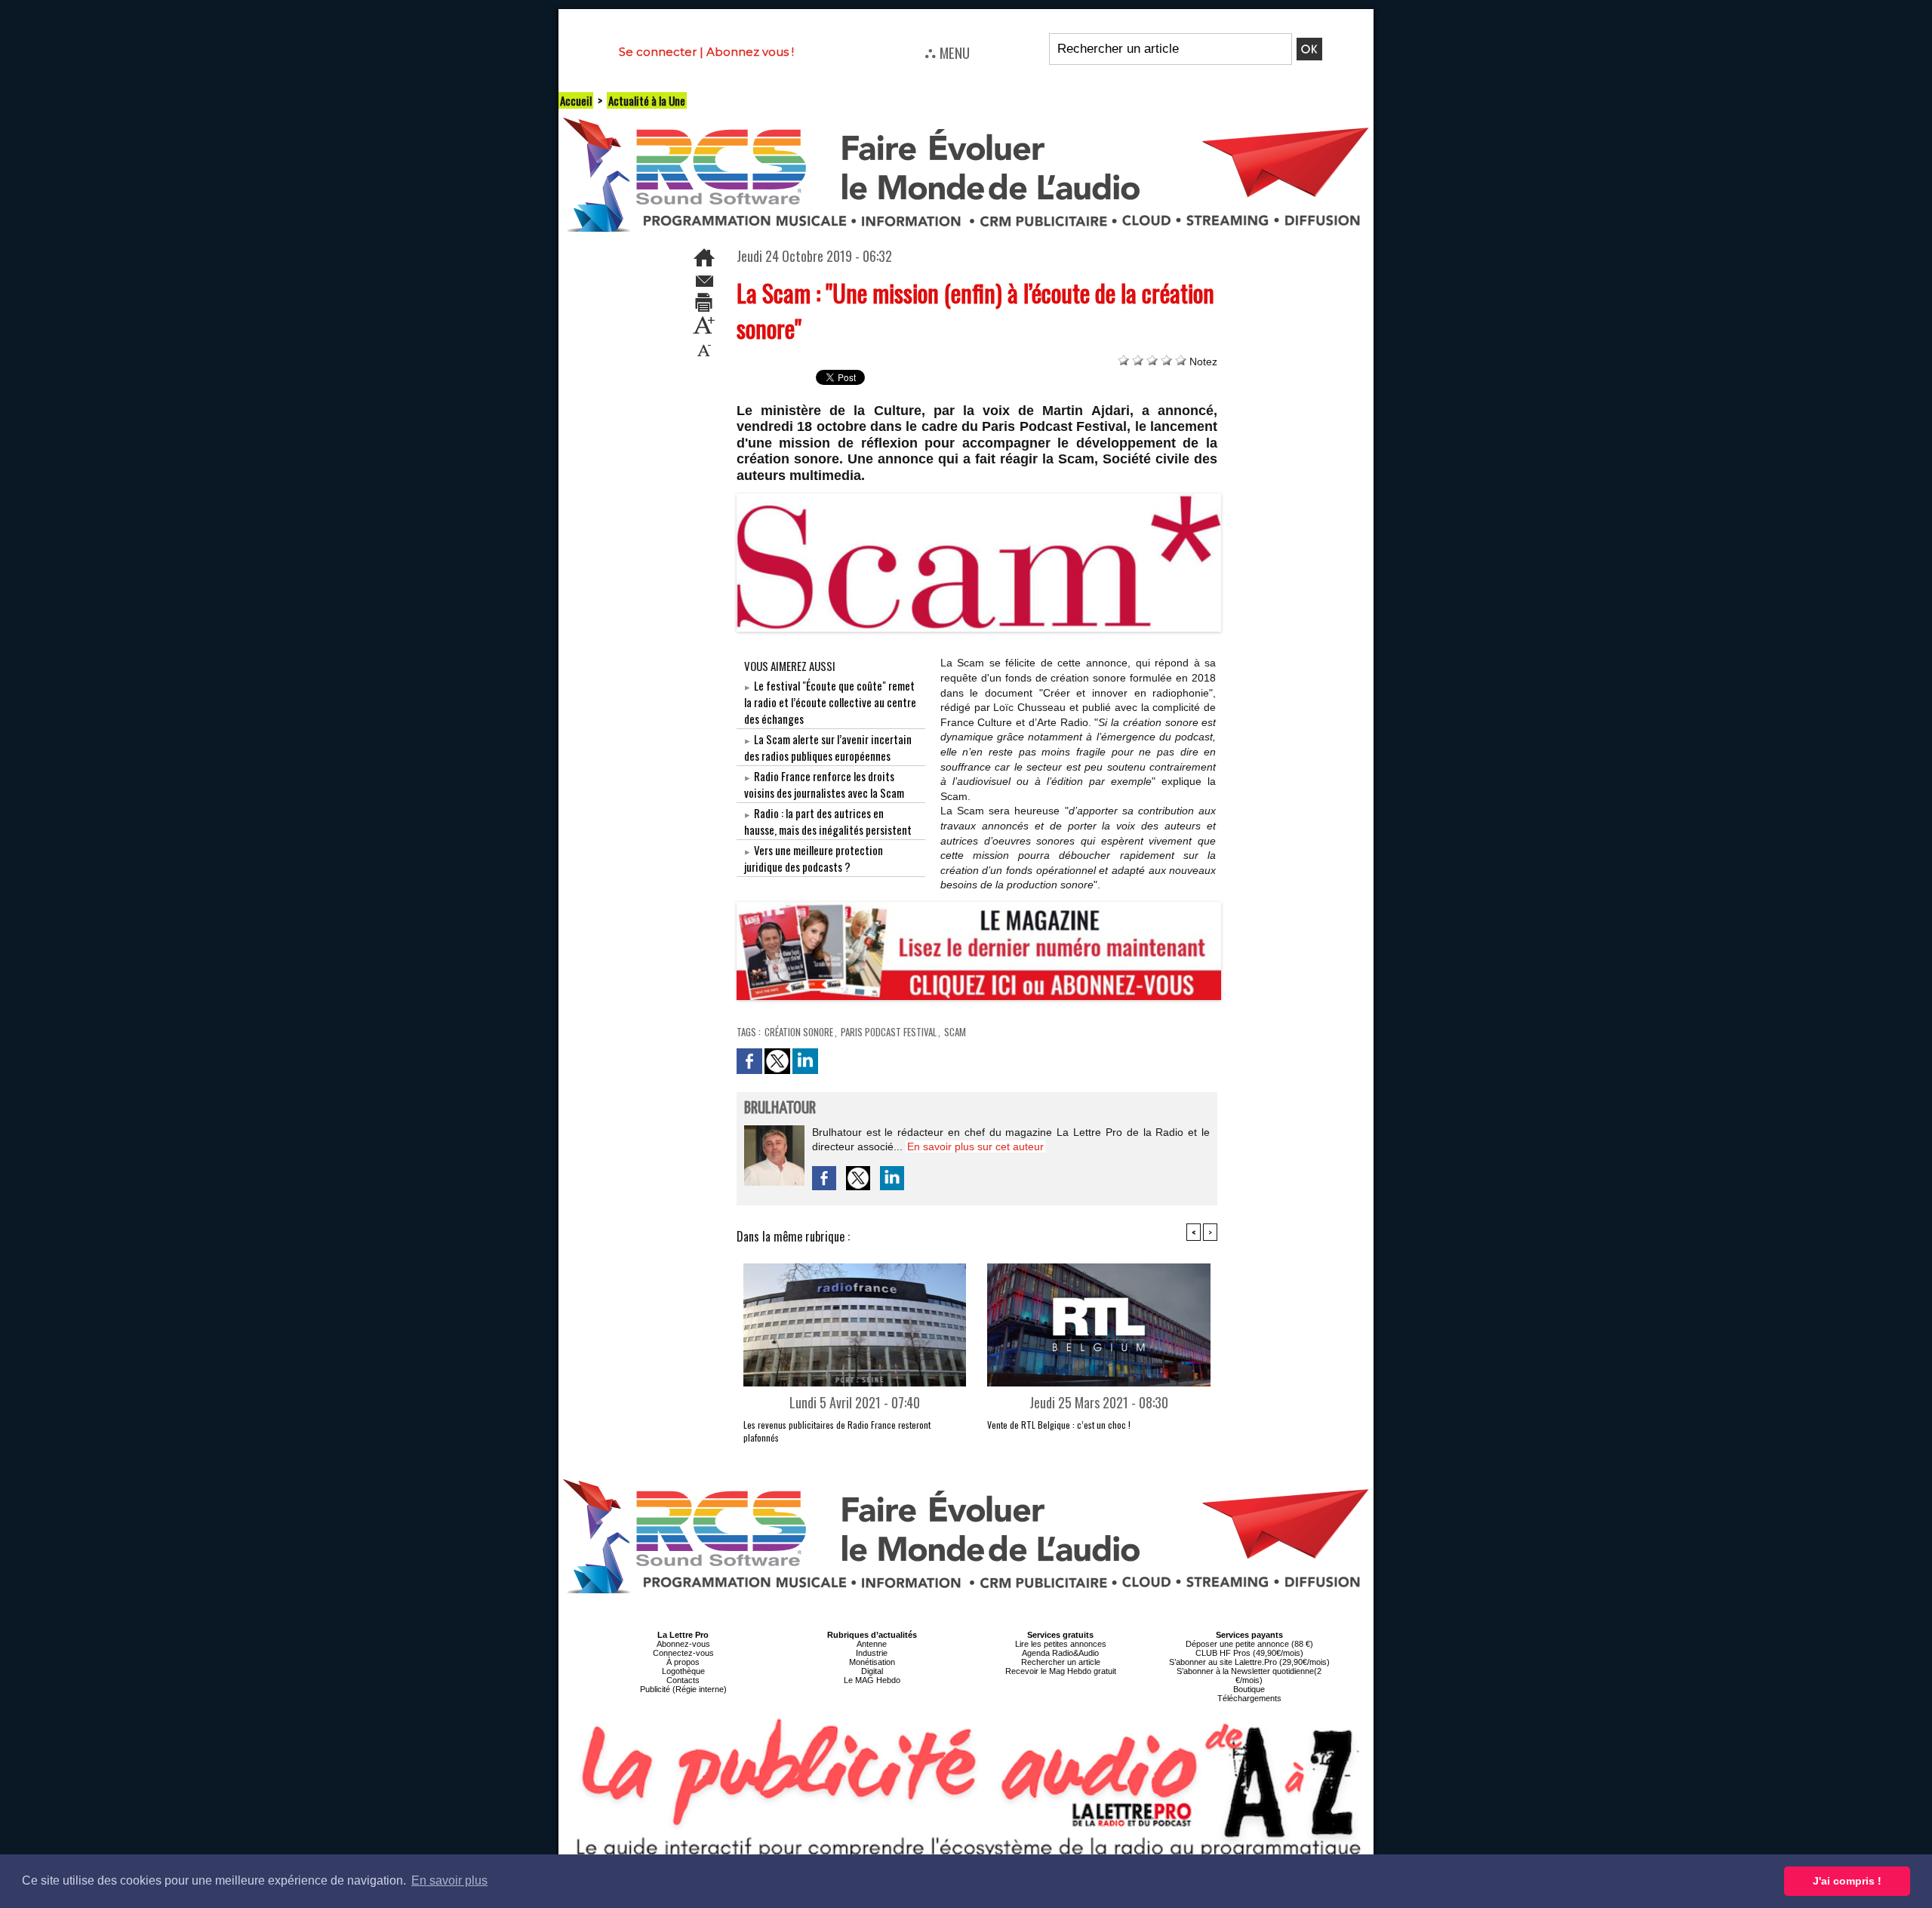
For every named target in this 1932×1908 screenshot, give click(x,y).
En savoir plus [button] (449, 1880)
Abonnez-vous (683, 1644)
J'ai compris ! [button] (1847, 1881)
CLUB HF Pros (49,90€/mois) (1249, 1653)
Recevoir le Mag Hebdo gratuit (1061, 1671)
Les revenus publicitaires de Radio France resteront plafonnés (837, 1431)
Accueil (576, 100)
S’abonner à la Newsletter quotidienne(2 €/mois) (1249, 1676)
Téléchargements (1249, 1698)
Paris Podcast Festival (889, 1032)
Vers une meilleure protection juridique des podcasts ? (814, 858)
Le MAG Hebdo (872, 1680)
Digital (872, 1671)
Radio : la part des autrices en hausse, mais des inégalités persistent (828, 821)
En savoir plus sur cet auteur (975, 1146)
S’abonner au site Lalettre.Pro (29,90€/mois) (1249, 1662)
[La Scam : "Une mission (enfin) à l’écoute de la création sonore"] (979, 498)
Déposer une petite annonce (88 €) (1249, 1644)
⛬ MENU (947, 52)
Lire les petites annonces (1061, 1644)
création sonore (799, 1032)
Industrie (872, 1653)
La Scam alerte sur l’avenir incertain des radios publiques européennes (828, 747)
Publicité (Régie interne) (683, 1689)
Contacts (683, 1680)
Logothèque (683, 1671)
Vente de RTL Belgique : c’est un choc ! (1059, 1425)
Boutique (1249, 1689)
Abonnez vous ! (750, 52)
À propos (683, 1662)
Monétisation (872, 1662)
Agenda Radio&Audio (1060, 1653)
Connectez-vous (683, 1653)
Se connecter (658, 52)
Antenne (872, 1644)
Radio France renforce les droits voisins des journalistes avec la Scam (824, 784)
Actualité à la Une (647, 100)
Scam (955, 1032)
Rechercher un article (1061, 1662)
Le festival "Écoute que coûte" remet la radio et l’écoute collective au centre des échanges (830, 702)
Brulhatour (780, 1108)
